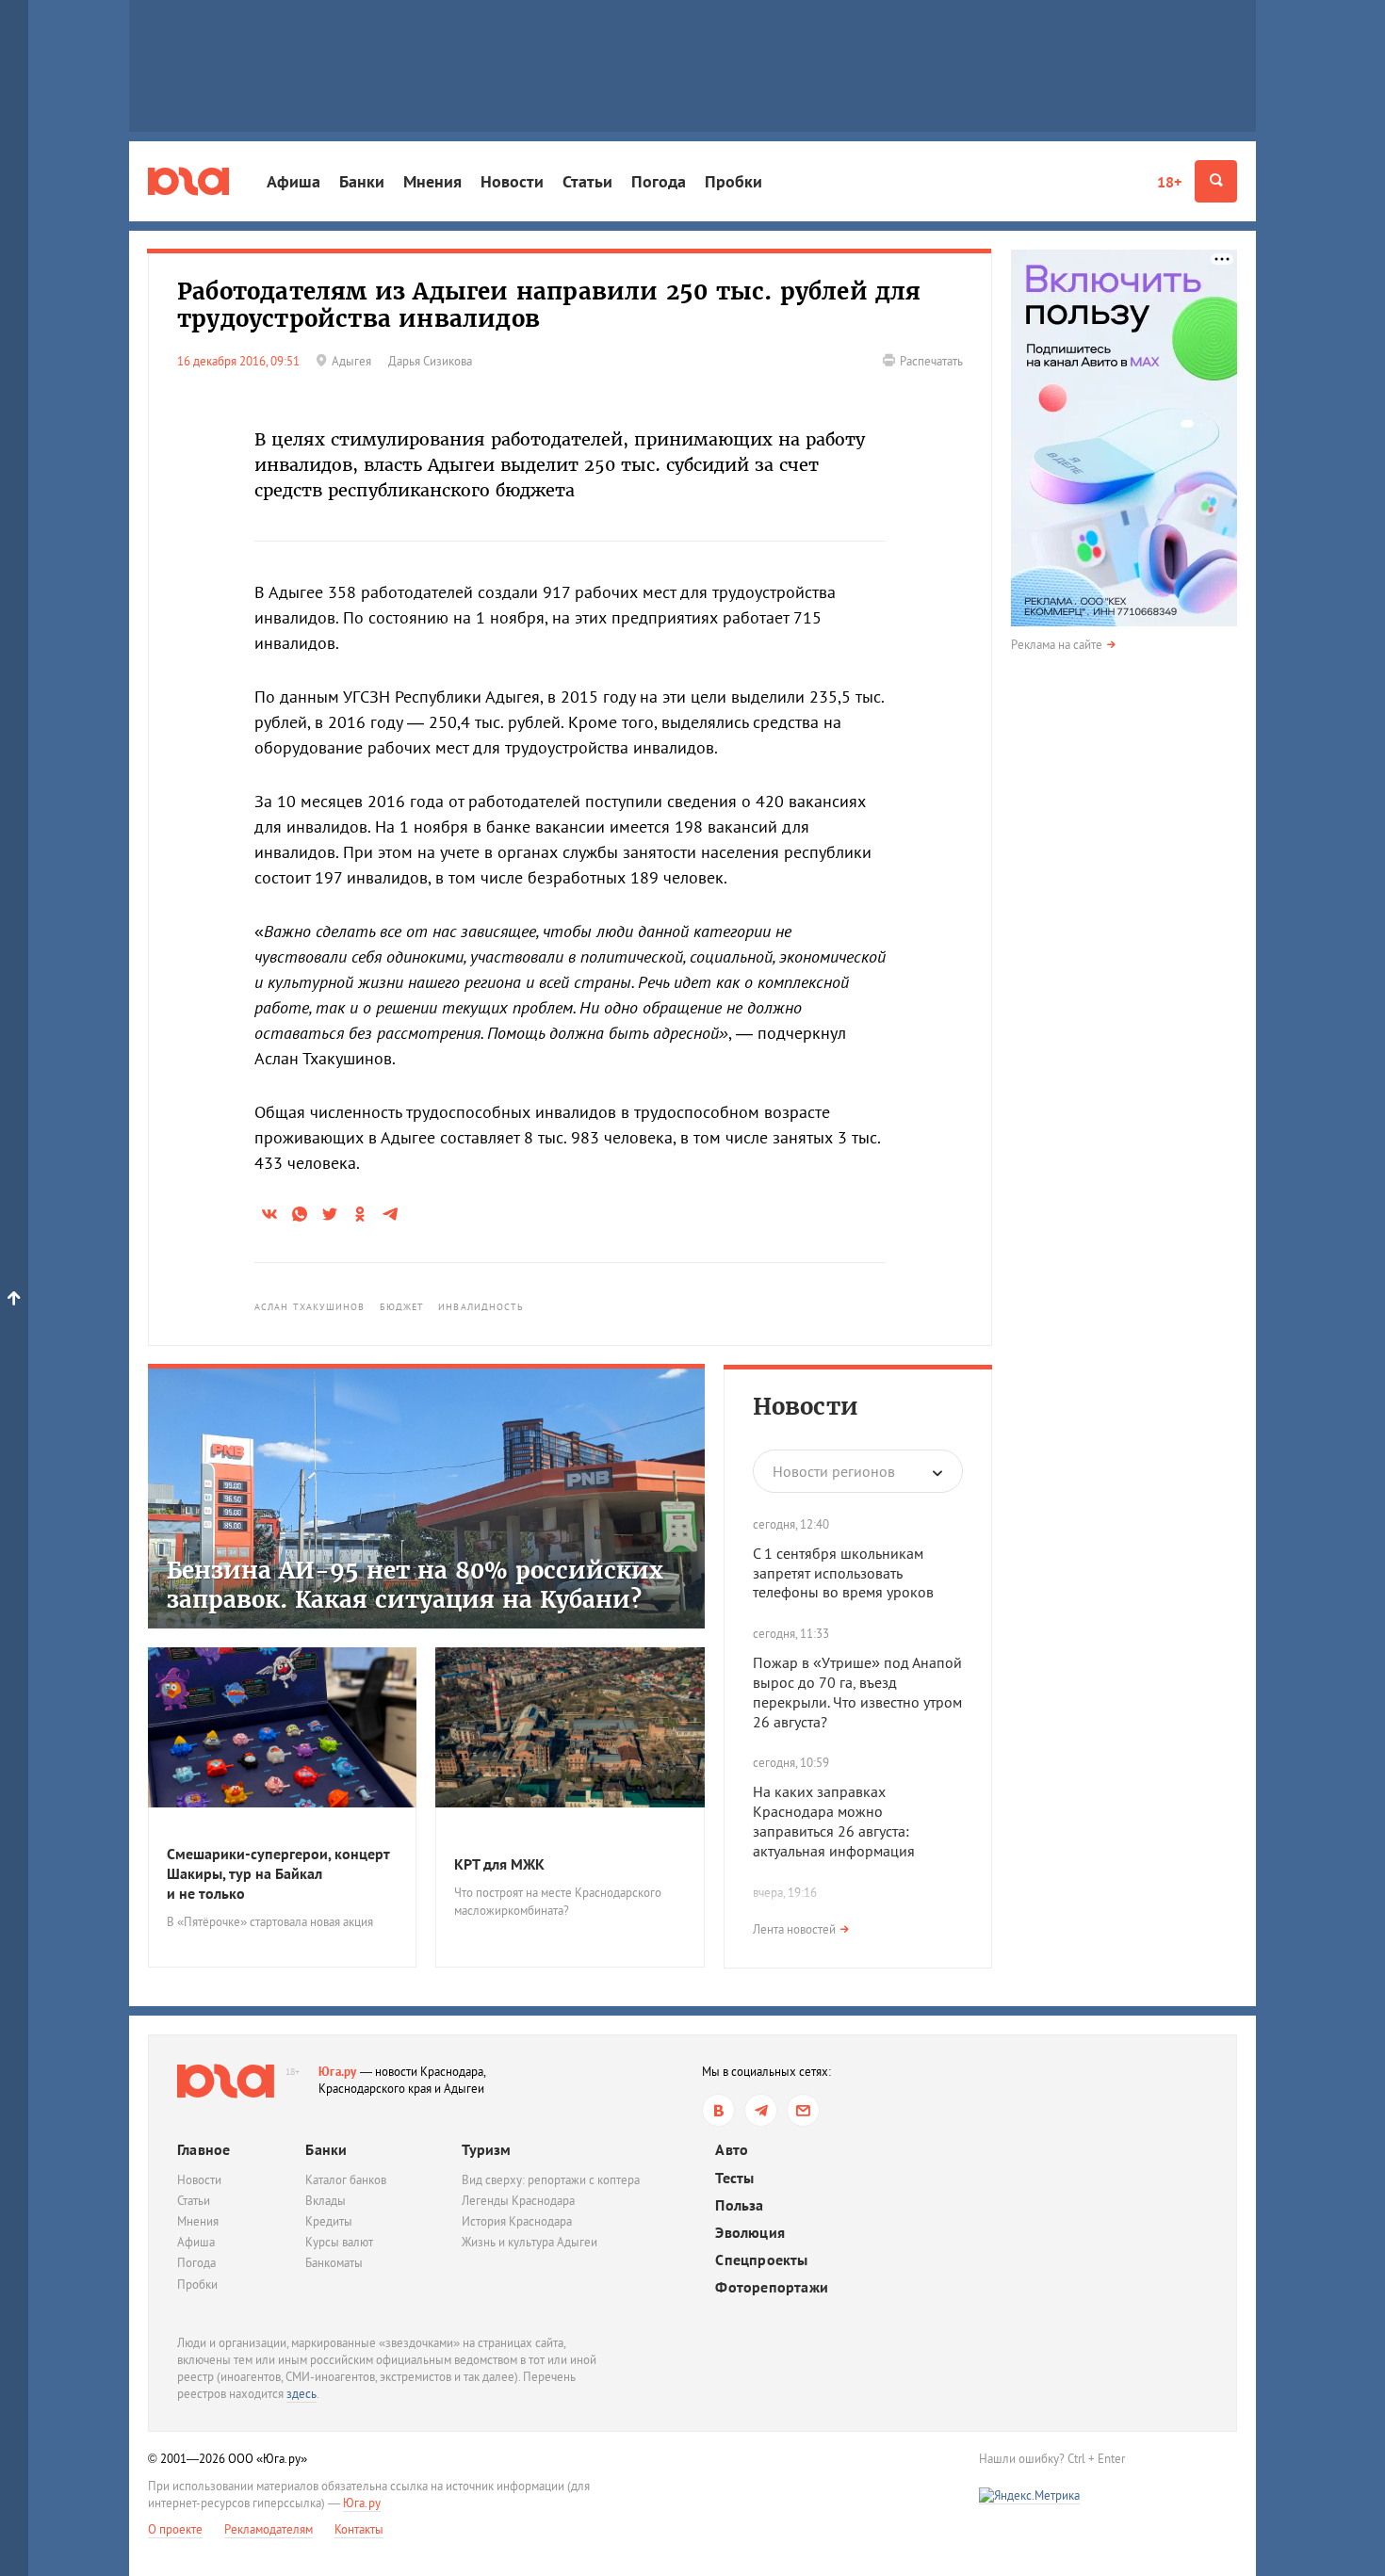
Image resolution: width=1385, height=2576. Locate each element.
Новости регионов (834, 1471)
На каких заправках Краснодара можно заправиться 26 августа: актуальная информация (834, 1821)
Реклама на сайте (1057, 645)
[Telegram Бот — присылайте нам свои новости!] (803, 2110)
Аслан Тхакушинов (310, 1307)
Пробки (733, 181)
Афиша (293, 181)
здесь (301, 2394)
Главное (204, 2149)
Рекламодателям (269, 2529)
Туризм (486, 2149)
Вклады (326, 2201)
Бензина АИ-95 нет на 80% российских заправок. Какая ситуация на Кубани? (415, 1585)
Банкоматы (334, 2263)
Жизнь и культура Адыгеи (530, 2242)
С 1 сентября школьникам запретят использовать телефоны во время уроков (843, 1573)
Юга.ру (338, 2072)
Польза (739, 2205)
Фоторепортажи (772, 2287)
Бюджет (402, 1307)
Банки (362, 181)
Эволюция (750, 2233)
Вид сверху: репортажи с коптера (551, 2180)
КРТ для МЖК (499, 1864)
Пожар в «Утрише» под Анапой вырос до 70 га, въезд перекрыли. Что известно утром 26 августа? (857, 1692)
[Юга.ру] (188, 181)
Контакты (359, 2529)
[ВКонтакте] (718, 2110)
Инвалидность (481, 1307)
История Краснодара (517, 2221)
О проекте (175, 2529)
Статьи (587, 181)
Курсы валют (339, 2242)
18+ (1169, 182)
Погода (659, 181)
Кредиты (329, 2221)
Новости (512, 181)
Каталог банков (346, 2180)
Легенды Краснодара (518, 2201)
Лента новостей (794, 1929)
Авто (732, 2150)
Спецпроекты (761, 2260)
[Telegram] (761, 2110)
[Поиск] (1216, 181)
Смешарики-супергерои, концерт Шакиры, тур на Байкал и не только (278, 1873)
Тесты (734, 2178)
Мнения (432, 181)
